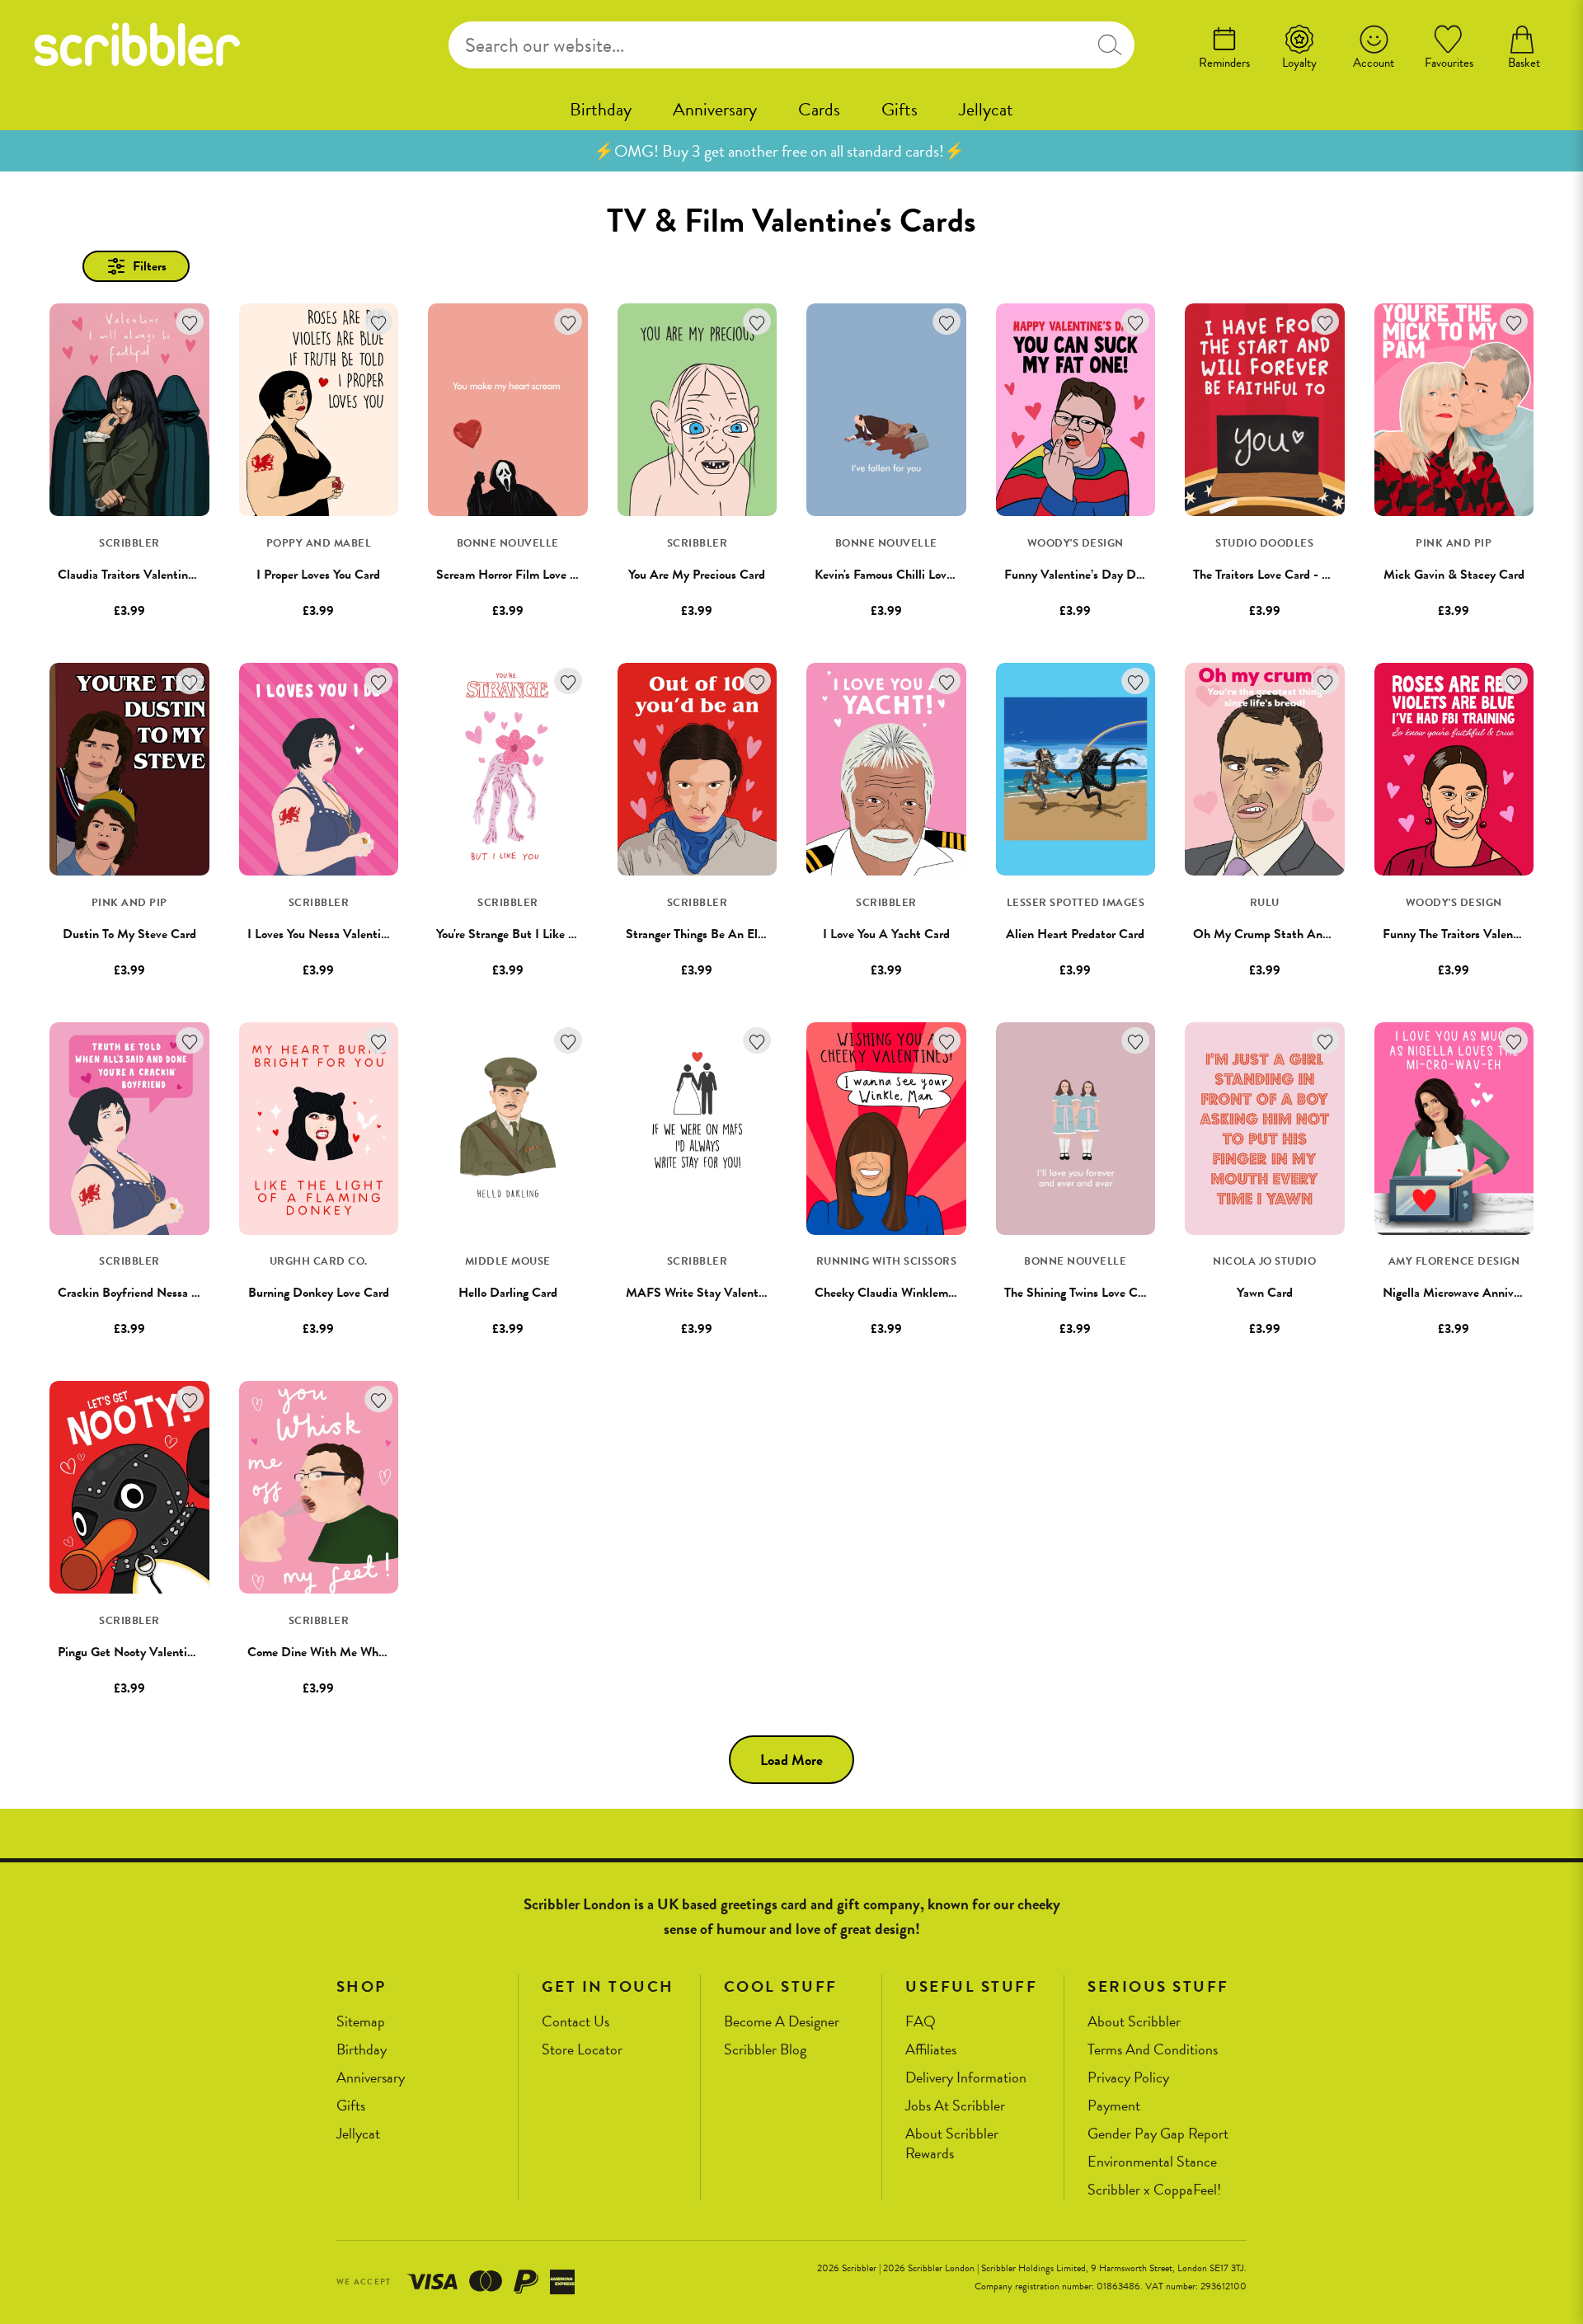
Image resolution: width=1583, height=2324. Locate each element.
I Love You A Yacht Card (886, 934)
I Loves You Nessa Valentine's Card (338, 934)
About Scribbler (1134, 2022)
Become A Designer (782, 2022)
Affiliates (931, 2050)
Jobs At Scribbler (955, 2106)
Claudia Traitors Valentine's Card (143, 575)
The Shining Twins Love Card (1079, 1293)
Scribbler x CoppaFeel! (1154, 2190)
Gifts (900, 109)
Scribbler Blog (765, 2050)
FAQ (921, 2022)
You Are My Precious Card (697, 575)
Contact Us (575, 2022)
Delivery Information (966, 2078)
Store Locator (582, 2050)
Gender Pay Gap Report (1158, 2134)
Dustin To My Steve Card (129, 934)
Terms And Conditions (1153, 2050)
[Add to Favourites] (190, 322)
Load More (791, 1760)
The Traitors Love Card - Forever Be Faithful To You (1326, 575)
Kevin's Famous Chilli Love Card (898, 575)
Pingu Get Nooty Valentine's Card (146, 1652)
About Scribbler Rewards (952, 2144)
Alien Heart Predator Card (1075, 934)
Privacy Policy (1128, 2078)
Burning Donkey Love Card (319, 1293)
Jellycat (986, 109)
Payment (1114, 2106)
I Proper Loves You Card (318, 575)
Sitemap (361, 2022)
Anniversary (715, 109)
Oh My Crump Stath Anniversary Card (1295, 934)
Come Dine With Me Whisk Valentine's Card (364, 1652)
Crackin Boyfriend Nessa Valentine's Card (167, 1293)
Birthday (601, 109)
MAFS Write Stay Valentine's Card (717, 1293)
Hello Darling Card (508, 1293)
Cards (819, 109)
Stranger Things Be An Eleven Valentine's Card (748, 934)
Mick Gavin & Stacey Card (1454, 575)
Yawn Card (1265, 1293)
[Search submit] (1109, 45)
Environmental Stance (1152, 2162)
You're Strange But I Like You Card (526, 934)
